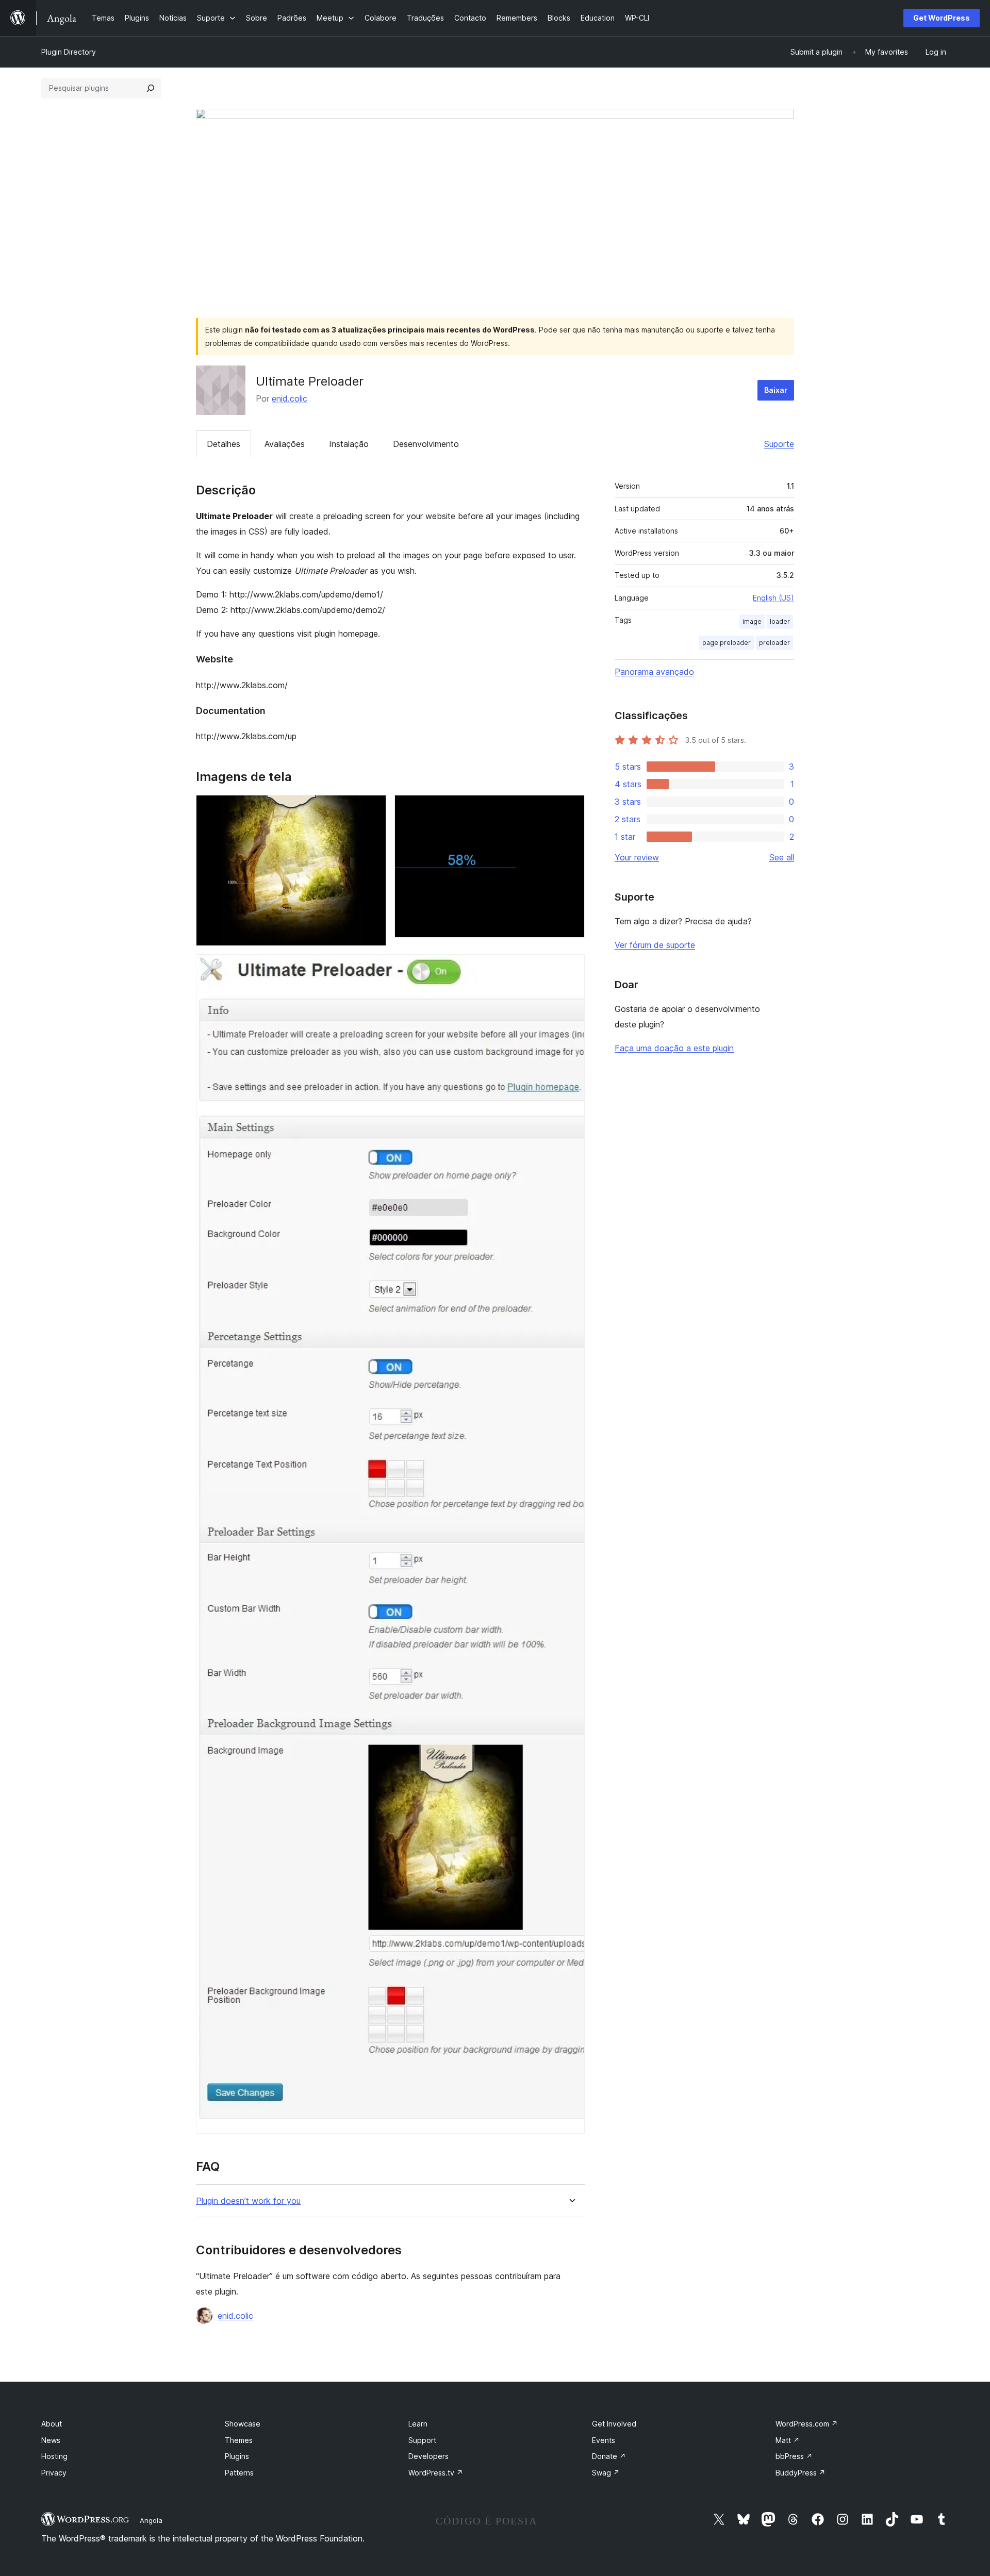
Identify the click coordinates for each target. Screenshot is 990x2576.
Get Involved (614, 2424)
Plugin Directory (69, 52)
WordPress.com (807, 2424)
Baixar (776, 390)
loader (780, 621)
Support (422, 2440)
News (51, 2440)
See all (782, 857)
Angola (151, 2520)
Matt (788, 2440)
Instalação (349, 444)
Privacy (54, 2473)
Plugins (237, 2456)
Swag (606, 2473)
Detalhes (224, 444)
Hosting (54, 2456)
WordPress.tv (436, 2473)
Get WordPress (942, 18)
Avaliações (285, 444)
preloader (774, 643)
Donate (609, 2456)
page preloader (727, 643)
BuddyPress (801, 2473)
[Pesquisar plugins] (151, 88)
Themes (239, 2440)
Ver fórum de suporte (655, 945)
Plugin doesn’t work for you (248, 2201)
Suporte (779, 444)
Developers (428, 2456)
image (752, 621)
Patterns (239, 2473)
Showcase (243, 2424)
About (52, 2424)
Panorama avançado (654, 672)
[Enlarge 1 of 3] (372, 809)
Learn (418, 2424)
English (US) (773, 598)
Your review (637, 857)
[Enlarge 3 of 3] (571, 968)
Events (604, 2440)
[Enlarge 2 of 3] (571, 809)
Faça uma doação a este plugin (674, 1048)
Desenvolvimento (426, 444)
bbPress (794, 2456)
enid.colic (290, 398)
